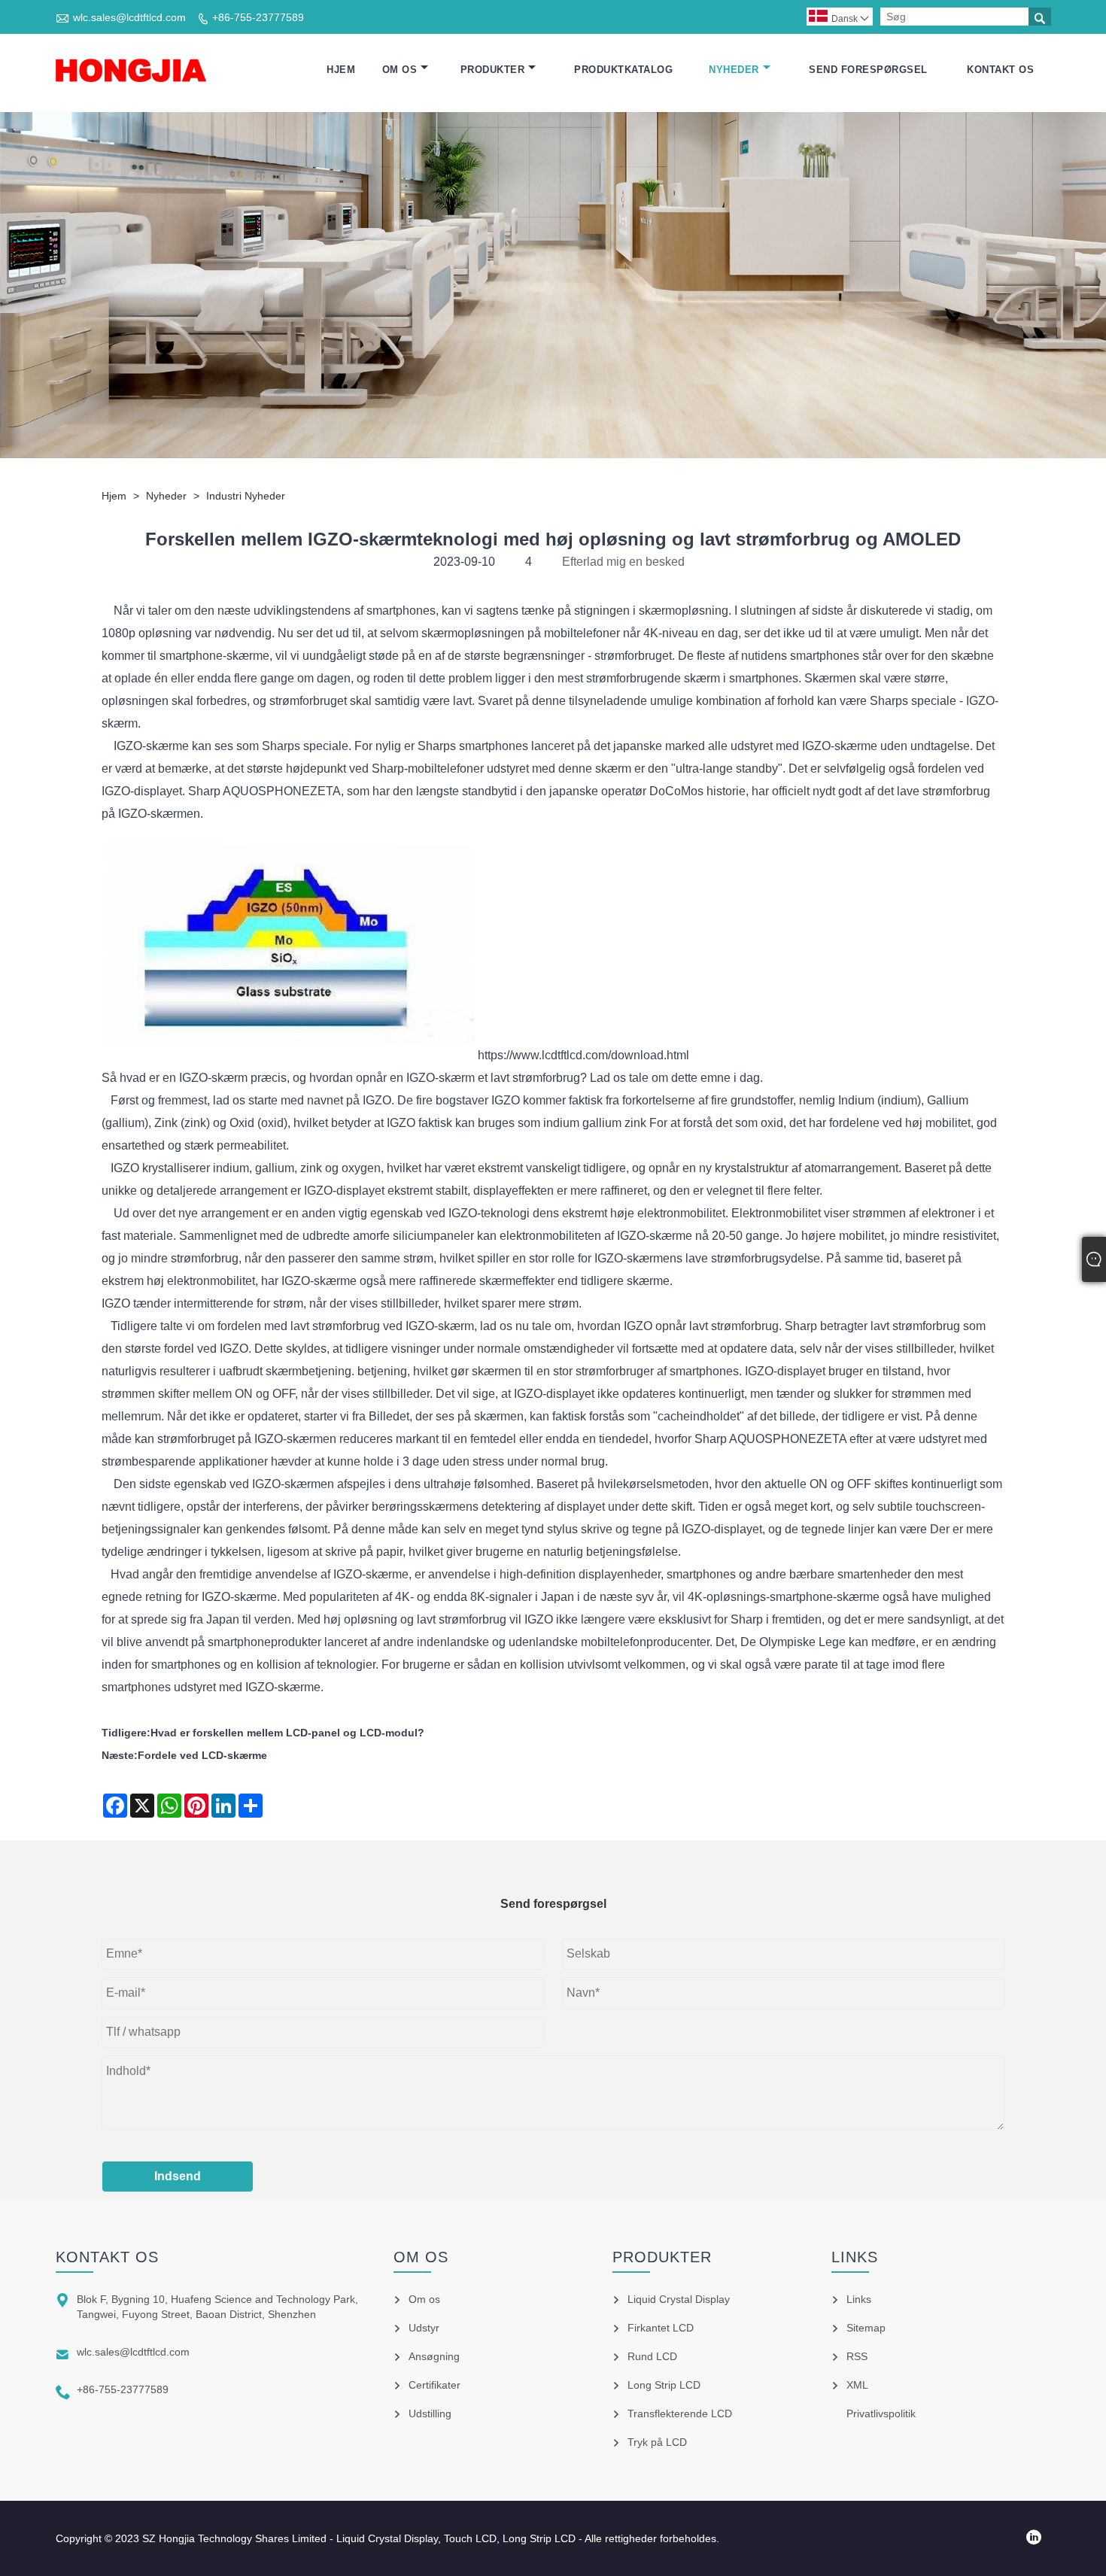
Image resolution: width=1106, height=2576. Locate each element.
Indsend (178, 2176)
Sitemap (866, 2328)
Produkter (493, 70)
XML (857, 2385)
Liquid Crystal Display (679, 2299)
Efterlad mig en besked (623, 562)
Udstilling (430, 2413)
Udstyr (424, 2328)
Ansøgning (434, 2356)
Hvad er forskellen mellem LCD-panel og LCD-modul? (287, 1733)
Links (859, 2299)
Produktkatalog (623, 70)
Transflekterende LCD (680, 2413)
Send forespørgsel (868, 70)
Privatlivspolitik (881, 2413)
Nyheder (734, 70)
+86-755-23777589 (258, 17)
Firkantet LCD (661, 2328)
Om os (400, 70)
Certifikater (434, 2385)
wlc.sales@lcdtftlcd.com (129, 17)
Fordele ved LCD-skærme (202, 1755)
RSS (857, 2356)
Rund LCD (652, 2356)
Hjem (341, 70)
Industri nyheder (246, 496)
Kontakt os (1000, 70)
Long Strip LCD (664, 2385)
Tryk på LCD (657, 2442)
